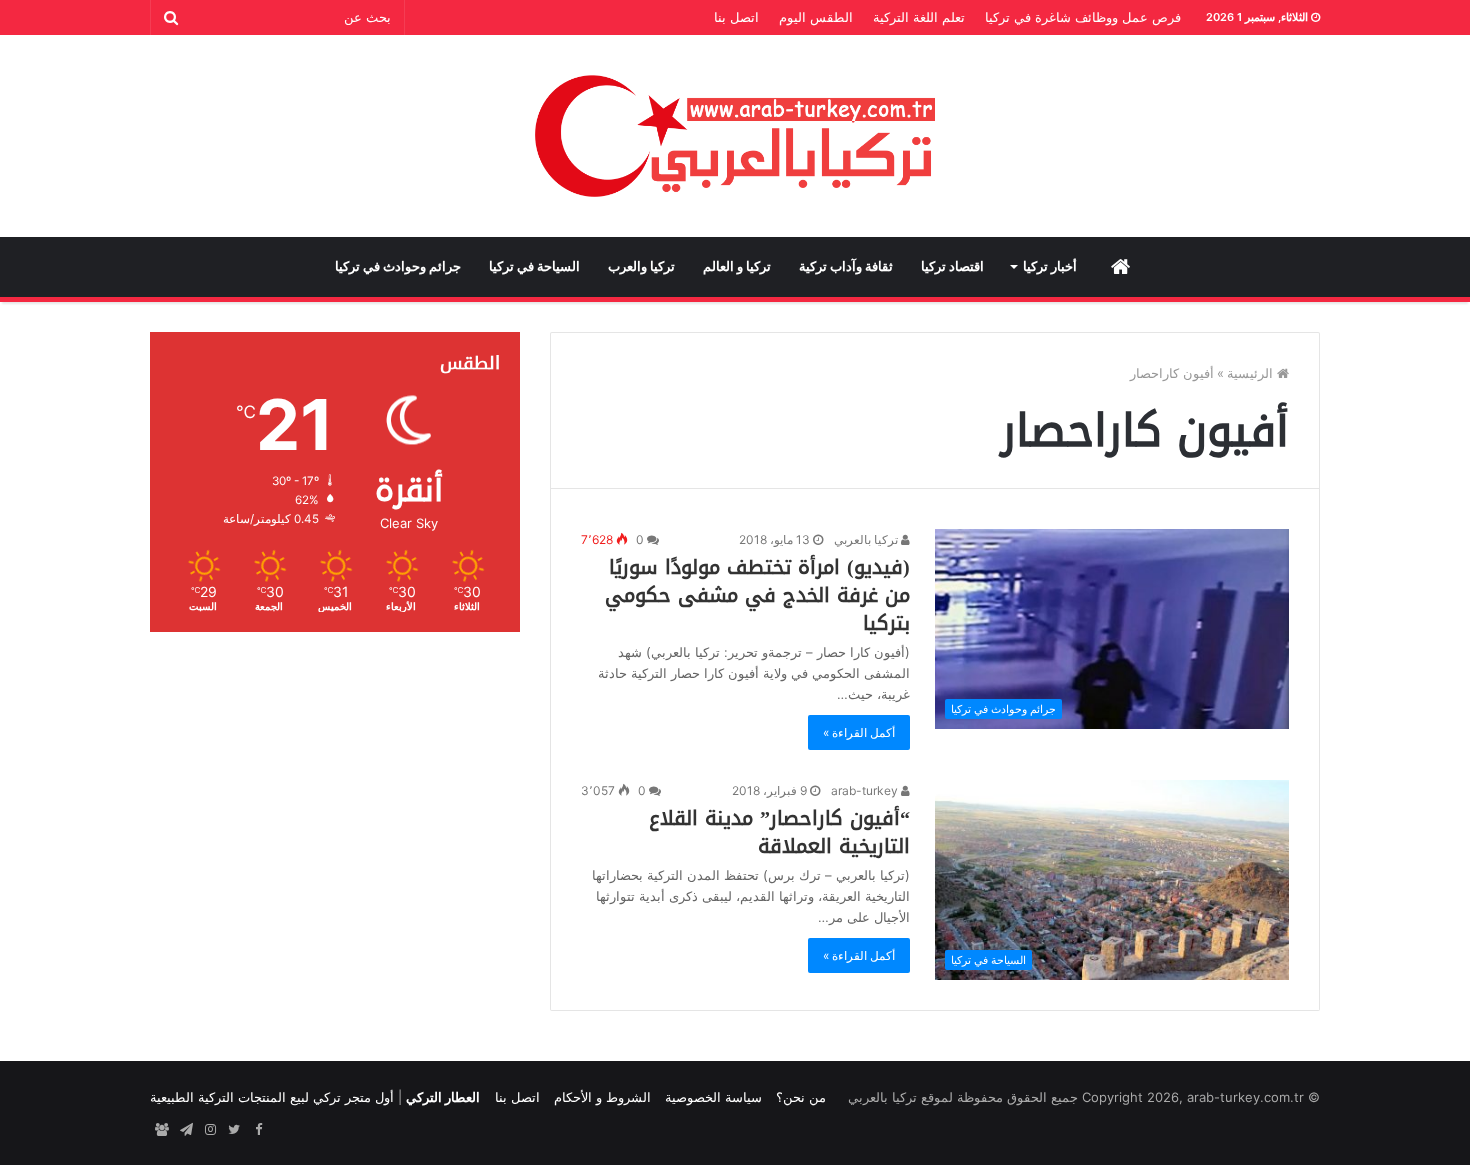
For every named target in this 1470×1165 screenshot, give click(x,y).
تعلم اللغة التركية (919, 17)
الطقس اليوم (816, 17)
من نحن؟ (801, 1097)
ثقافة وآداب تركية (846, 266)
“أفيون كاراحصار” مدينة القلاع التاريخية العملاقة (779, 832)
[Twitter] (234, 1130)
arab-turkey (866, 790)
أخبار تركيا (1050, 266)
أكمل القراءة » (859, 732)
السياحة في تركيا (534, 266)
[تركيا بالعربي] (735, 136)
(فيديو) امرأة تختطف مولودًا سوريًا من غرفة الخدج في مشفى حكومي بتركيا (757, 595)
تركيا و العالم (737, 266)
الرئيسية (1252, 373)
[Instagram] (210, 1130)
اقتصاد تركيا (952, 266)
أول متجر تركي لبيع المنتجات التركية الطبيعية (272, 1097)
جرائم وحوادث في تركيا (398, 266)
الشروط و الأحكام (602, 1097)
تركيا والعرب (641, 266)
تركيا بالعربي (867, 539)
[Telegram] (186, 1130)
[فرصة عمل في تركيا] (162, 1130)
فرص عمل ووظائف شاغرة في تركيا (1083, 17)
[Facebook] (258, 1130)
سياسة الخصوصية (713, 1097)
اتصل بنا (736, 17)
